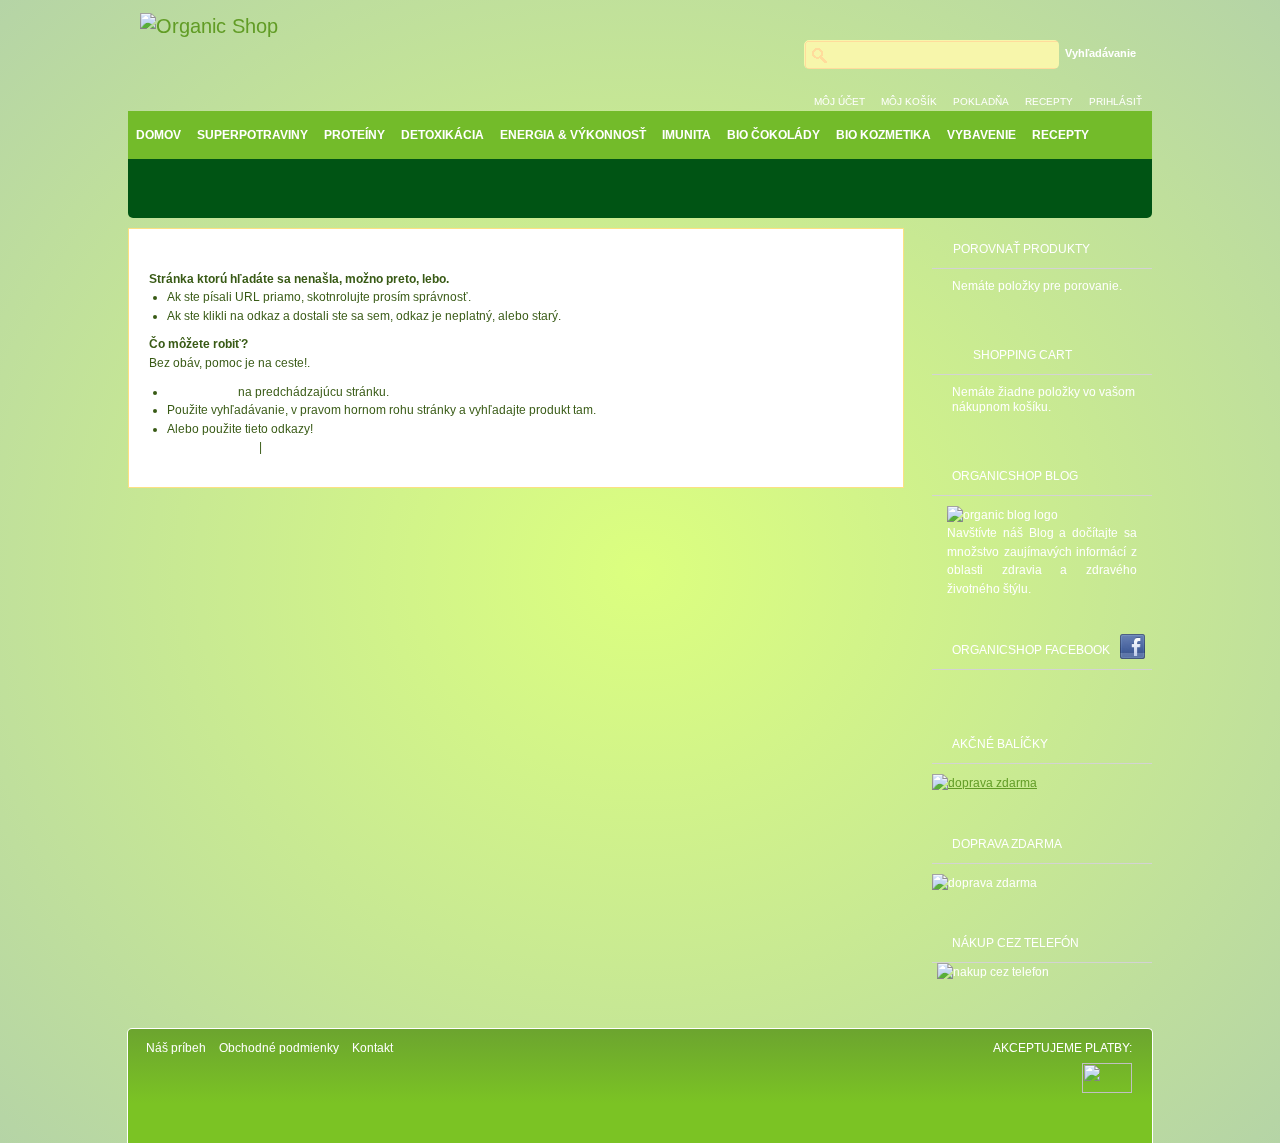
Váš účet (291, 447)
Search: (792, 50)
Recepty (1049, 101)
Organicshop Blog (1015, 476)
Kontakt (372, 1048)
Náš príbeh (176, 1048)
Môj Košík (909, 101)
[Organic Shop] (209, 26)
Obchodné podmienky (279, 1048)
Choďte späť (201, 392)
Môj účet (839, 101)
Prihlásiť (1115, 101)
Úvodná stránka (210, 447)
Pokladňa (981, 101)
